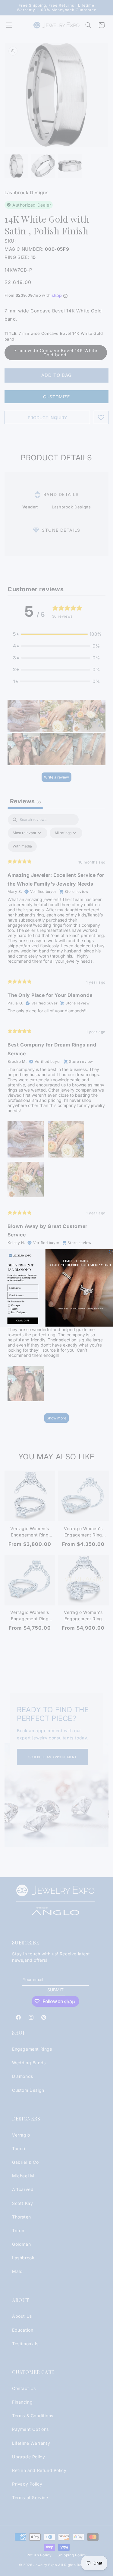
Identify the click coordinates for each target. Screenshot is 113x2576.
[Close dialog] (111, 1252)
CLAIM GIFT (23, 1321)
